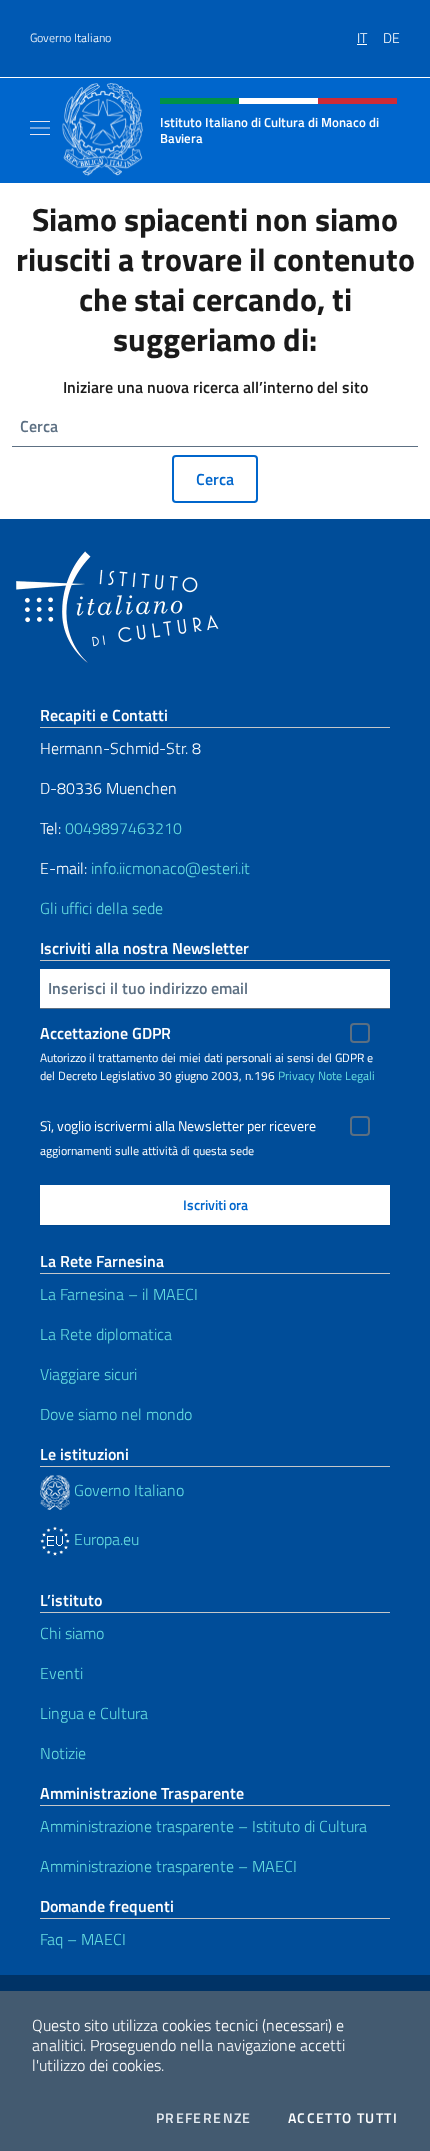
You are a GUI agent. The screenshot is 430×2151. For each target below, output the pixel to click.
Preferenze (204, 2118)
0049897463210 (123, 828)
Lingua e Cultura (94, 1713)
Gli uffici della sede (101, 908)
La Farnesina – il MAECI (119, 1294)
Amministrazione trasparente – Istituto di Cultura (203, 1826)
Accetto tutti (343, 2118)
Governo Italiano (70, 38)
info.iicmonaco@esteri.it (170, 868)
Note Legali (346, 1075)
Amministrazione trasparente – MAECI (168, 1866)
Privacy (296, 1075)
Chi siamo (72, 1633)
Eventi (61, 1673)
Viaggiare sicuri (88, 1374)
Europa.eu (104, 1539)
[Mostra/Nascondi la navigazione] (40, 128)
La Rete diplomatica (106, 1334)
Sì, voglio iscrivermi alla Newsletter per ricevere (178, 1126)
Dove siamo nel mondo (116, 1414)
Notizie (63, 1753)
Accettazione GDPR (105, 1033)
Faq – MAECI (83, 1939)
